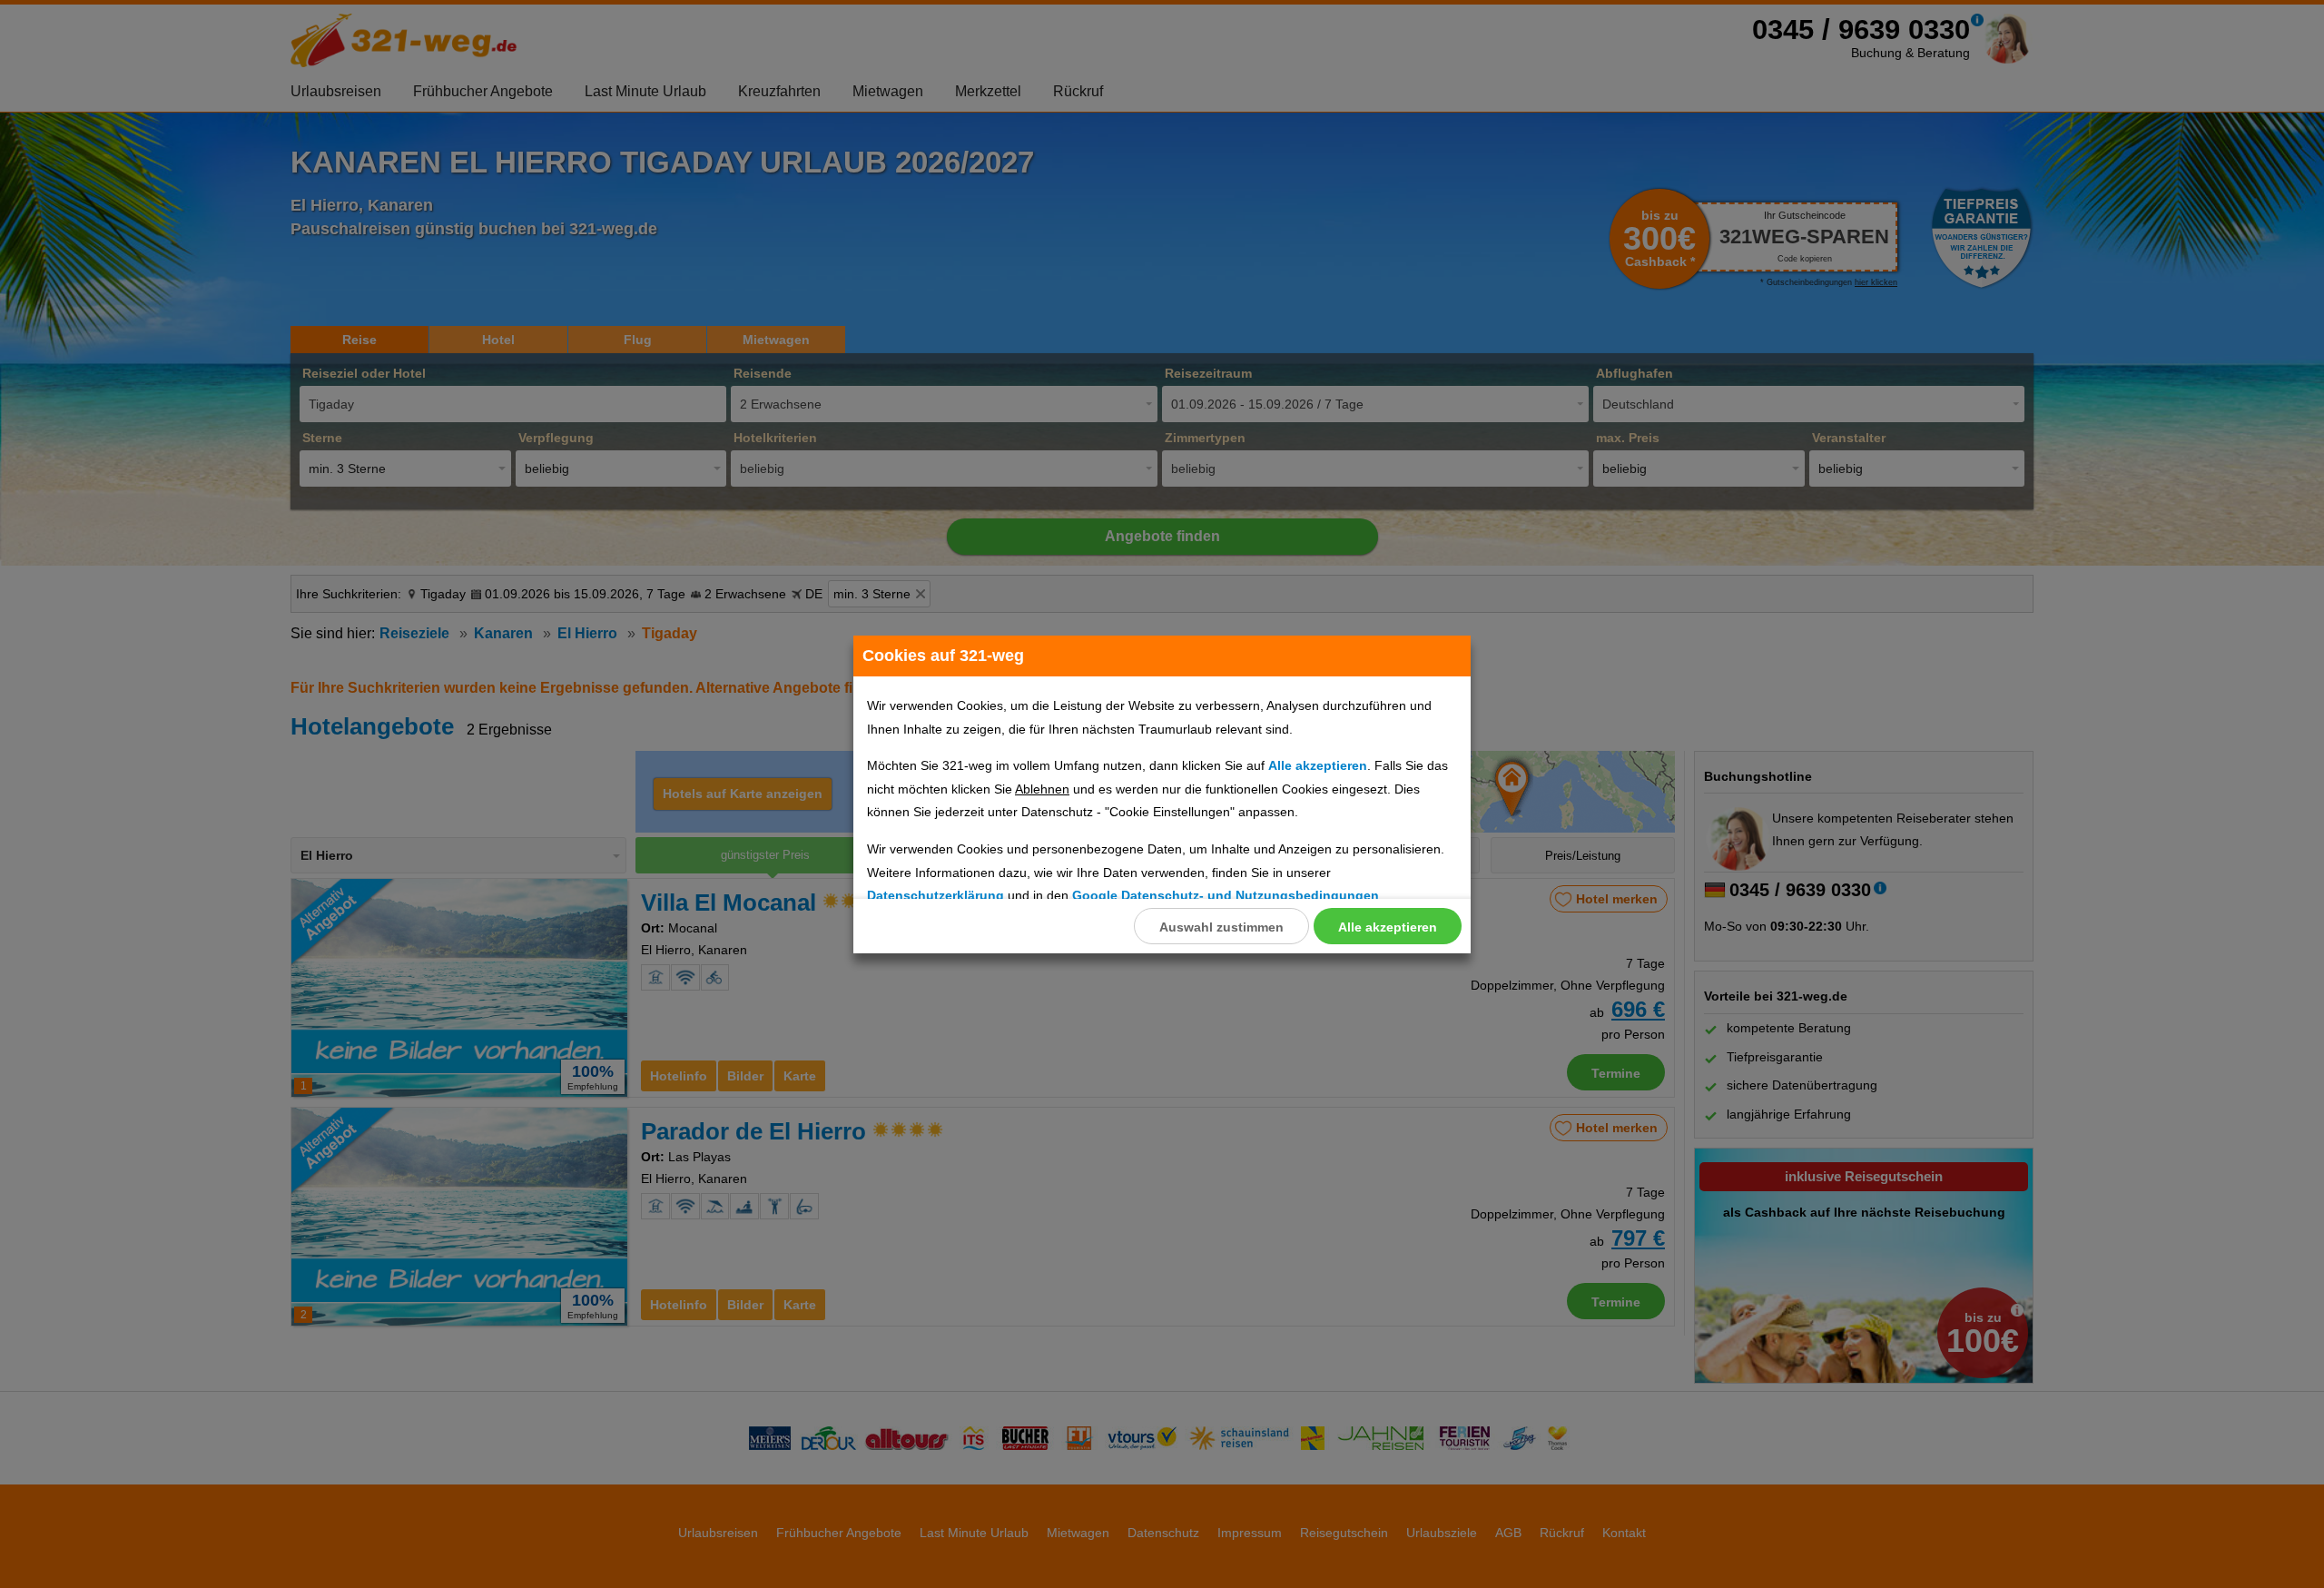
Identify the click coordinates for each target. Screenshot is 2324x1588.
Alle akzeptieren (1388, 927)
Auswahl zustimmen (1221, 927)
